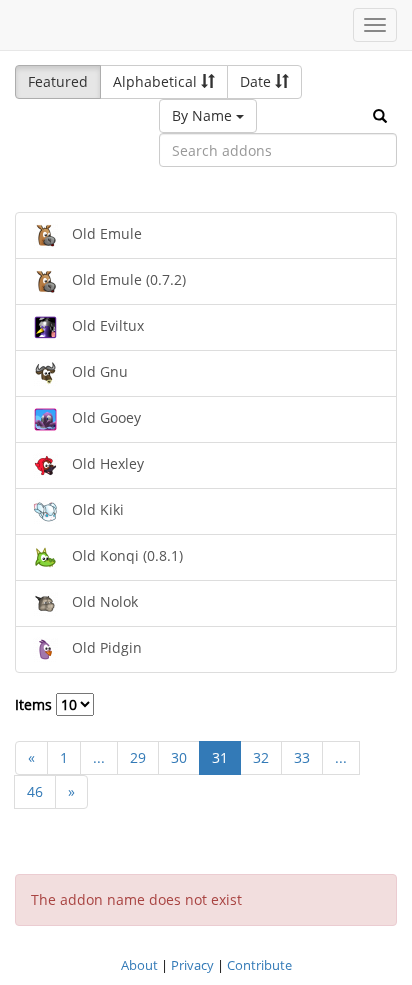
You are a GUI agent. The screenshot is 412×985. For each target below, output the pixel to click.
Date (257, 81)
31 (220, 757)
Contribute (259, 965)
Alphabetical (157, 81)
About (139, 965)
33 (302, 757)
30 (179, 757)
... (99, 757)
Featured (58, 81)
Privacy (192, 965)
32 (261, 757)
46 (35, 791)
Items (35, 704)
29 (138, 757)
